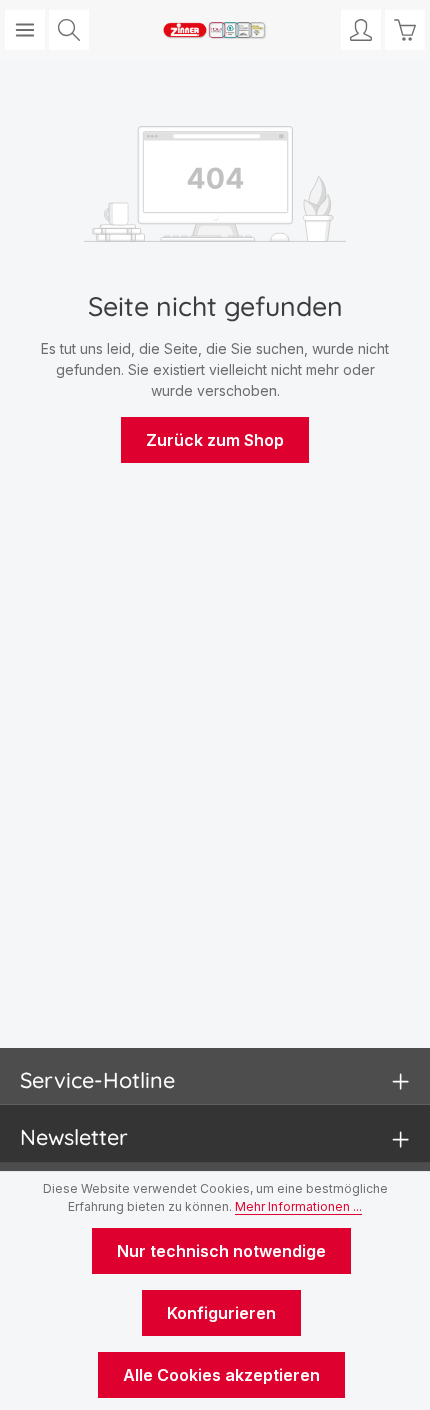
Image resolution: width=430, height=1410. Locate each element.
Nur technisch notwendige (221, 1251)
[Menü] (25, 30)
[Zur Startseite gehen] (215, 30)
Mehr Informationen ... (298, 1206)
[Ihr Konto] (361, 30)
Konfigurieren (221, 1313)
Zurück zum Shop (215, 440)
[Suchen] (69, 30)
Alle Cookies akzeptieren (221, 1375)
